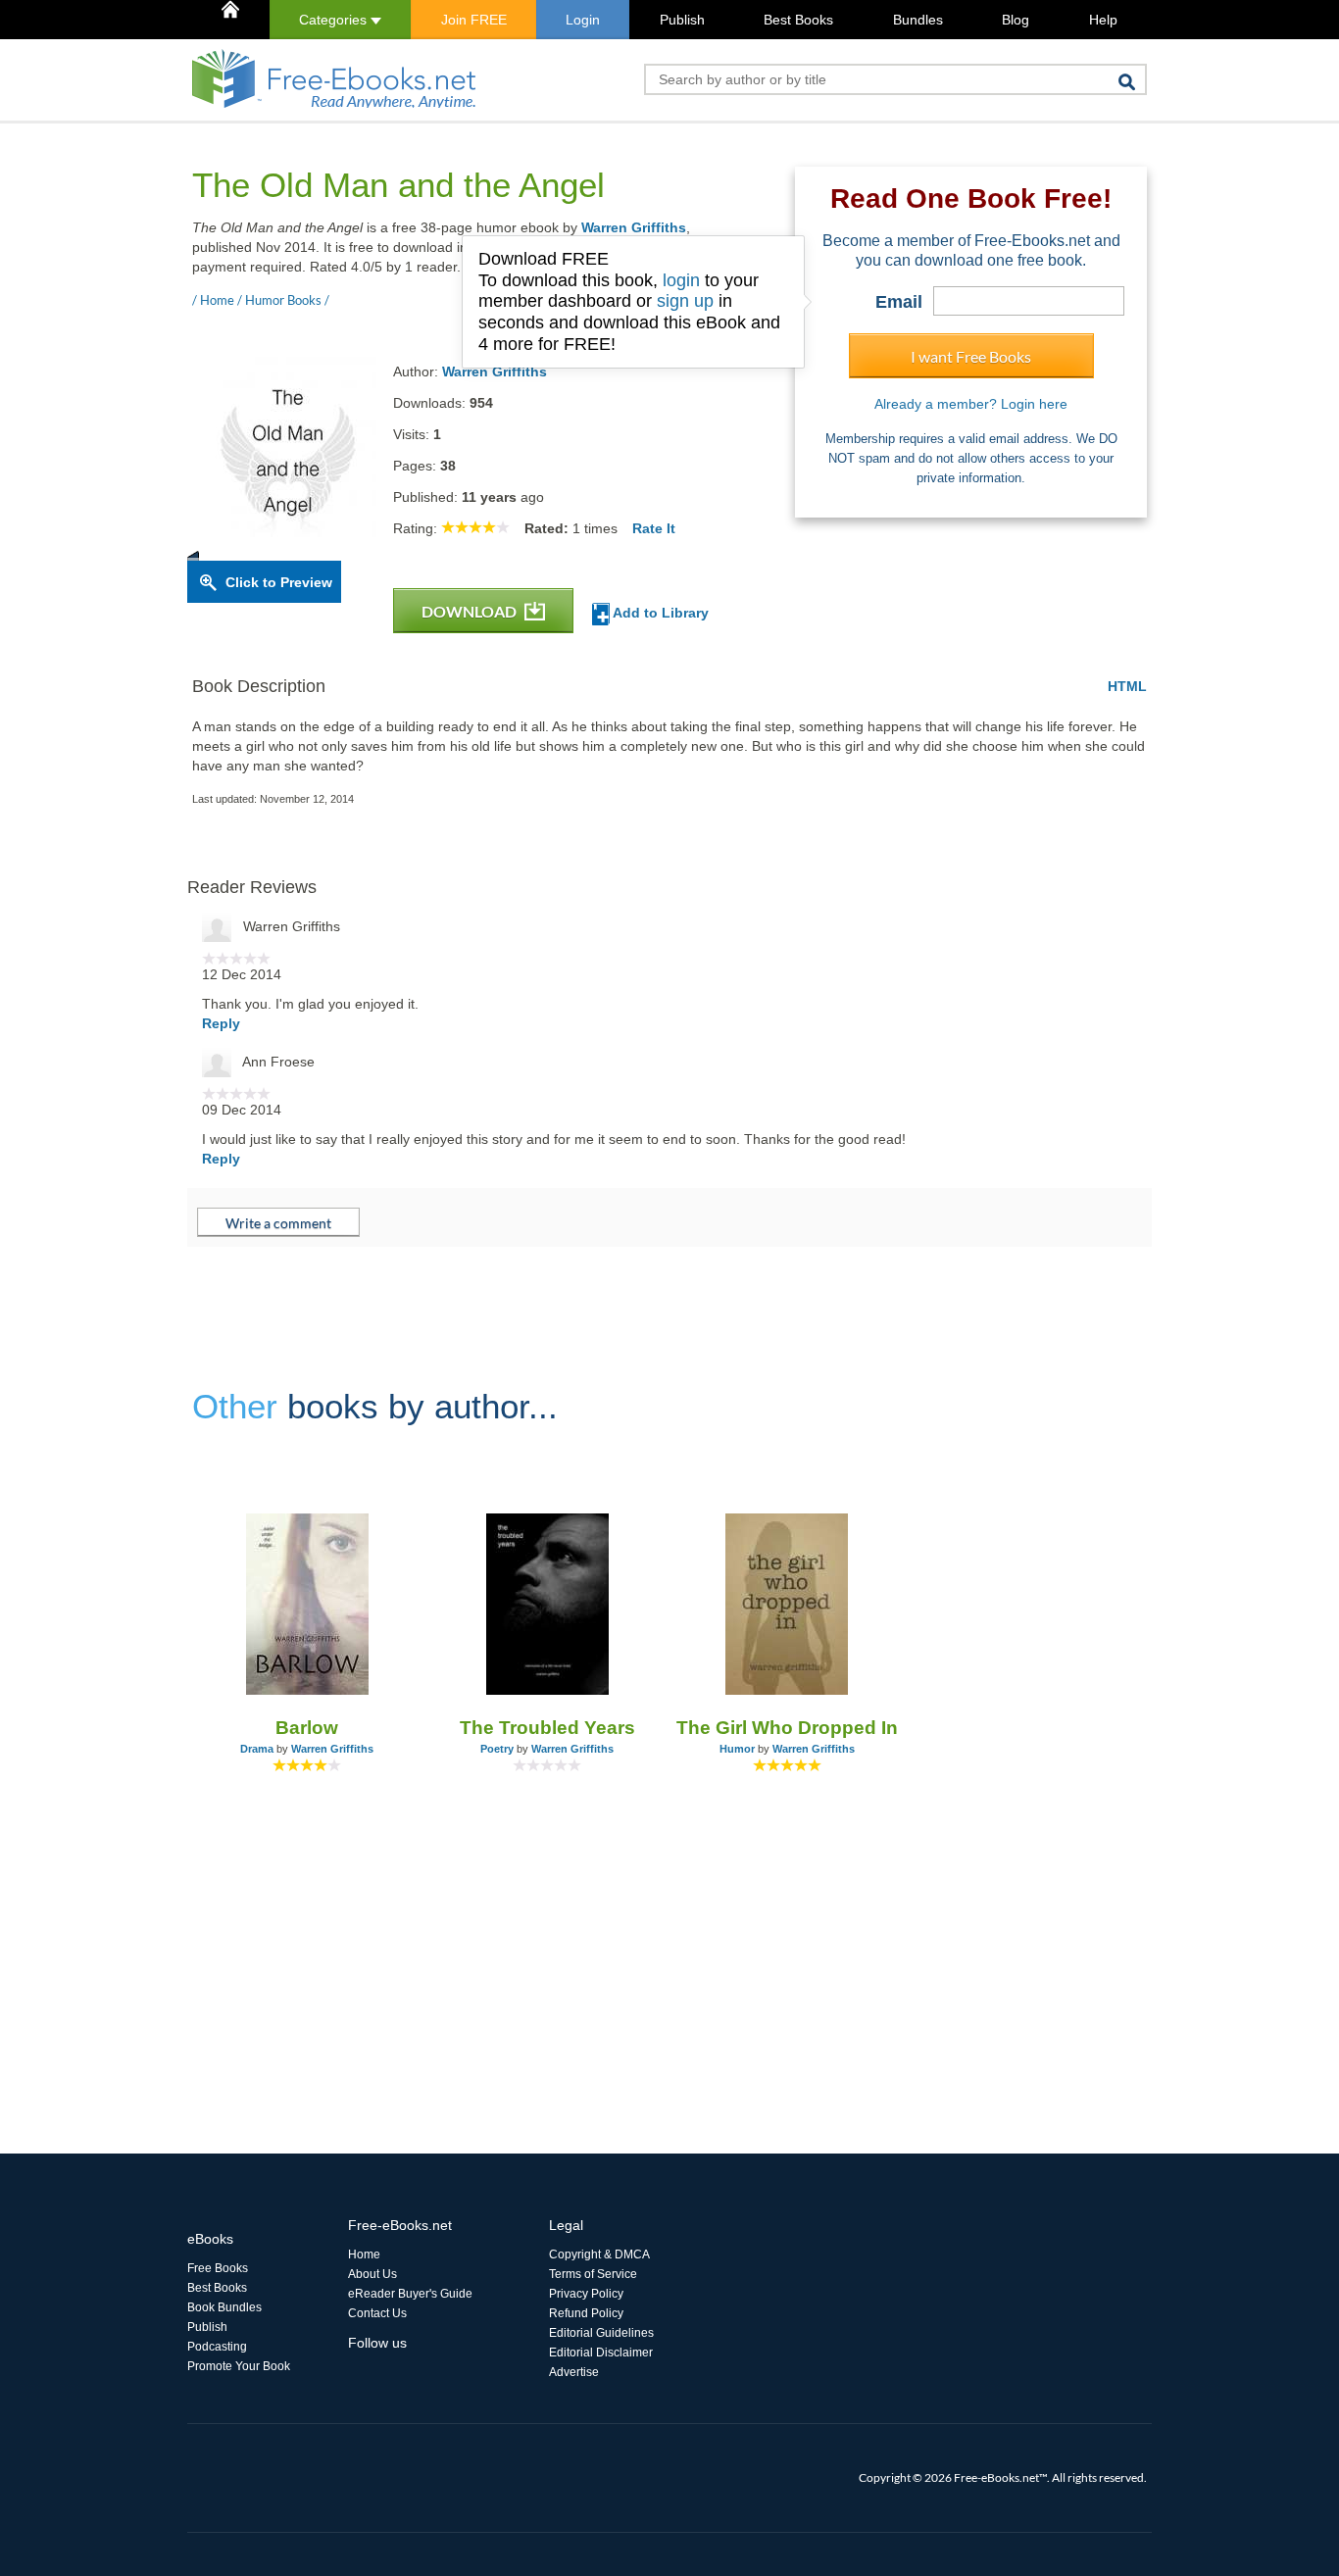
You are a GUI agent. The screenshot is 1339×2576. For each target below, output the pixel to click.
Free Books (218, 2268)
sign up (685, 301)
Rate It (654, 528)
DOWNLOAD (471, 611)
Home (364, 2254)
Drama (257, 1749)
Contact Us (377, 2313)
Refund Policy (586, 2313)
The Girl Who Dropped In (787, 1728)
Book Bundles (224, 2307)
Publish (682, 20)
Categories (335, 20)
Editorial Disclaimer (601, 2353)
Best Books (798, 20)
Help (1103, 20)
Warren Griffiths (634, 227)
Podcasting (217, 2347)
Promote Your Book (239, 2366)
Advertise (574, 2372)
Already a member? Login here (971, 404)
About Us (372, 2274)
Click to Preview (279, 582)
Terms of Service (593, 2274)
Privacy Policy (586, 2294)
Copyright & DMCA (599, 2254)
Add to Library (659, 613)
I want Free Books (971, 356)
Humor (737, 1749)
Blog (1016, 20)
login (681, 280)
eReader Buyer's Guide (410, 2294)
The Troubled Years (547, 1728)
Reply (221, 1023)
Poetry (497, 1749)
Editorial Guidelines (601, 2333)
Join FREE (474, 20)
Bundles (918, 20)
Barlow (307, 1728)
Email (899, 302)
